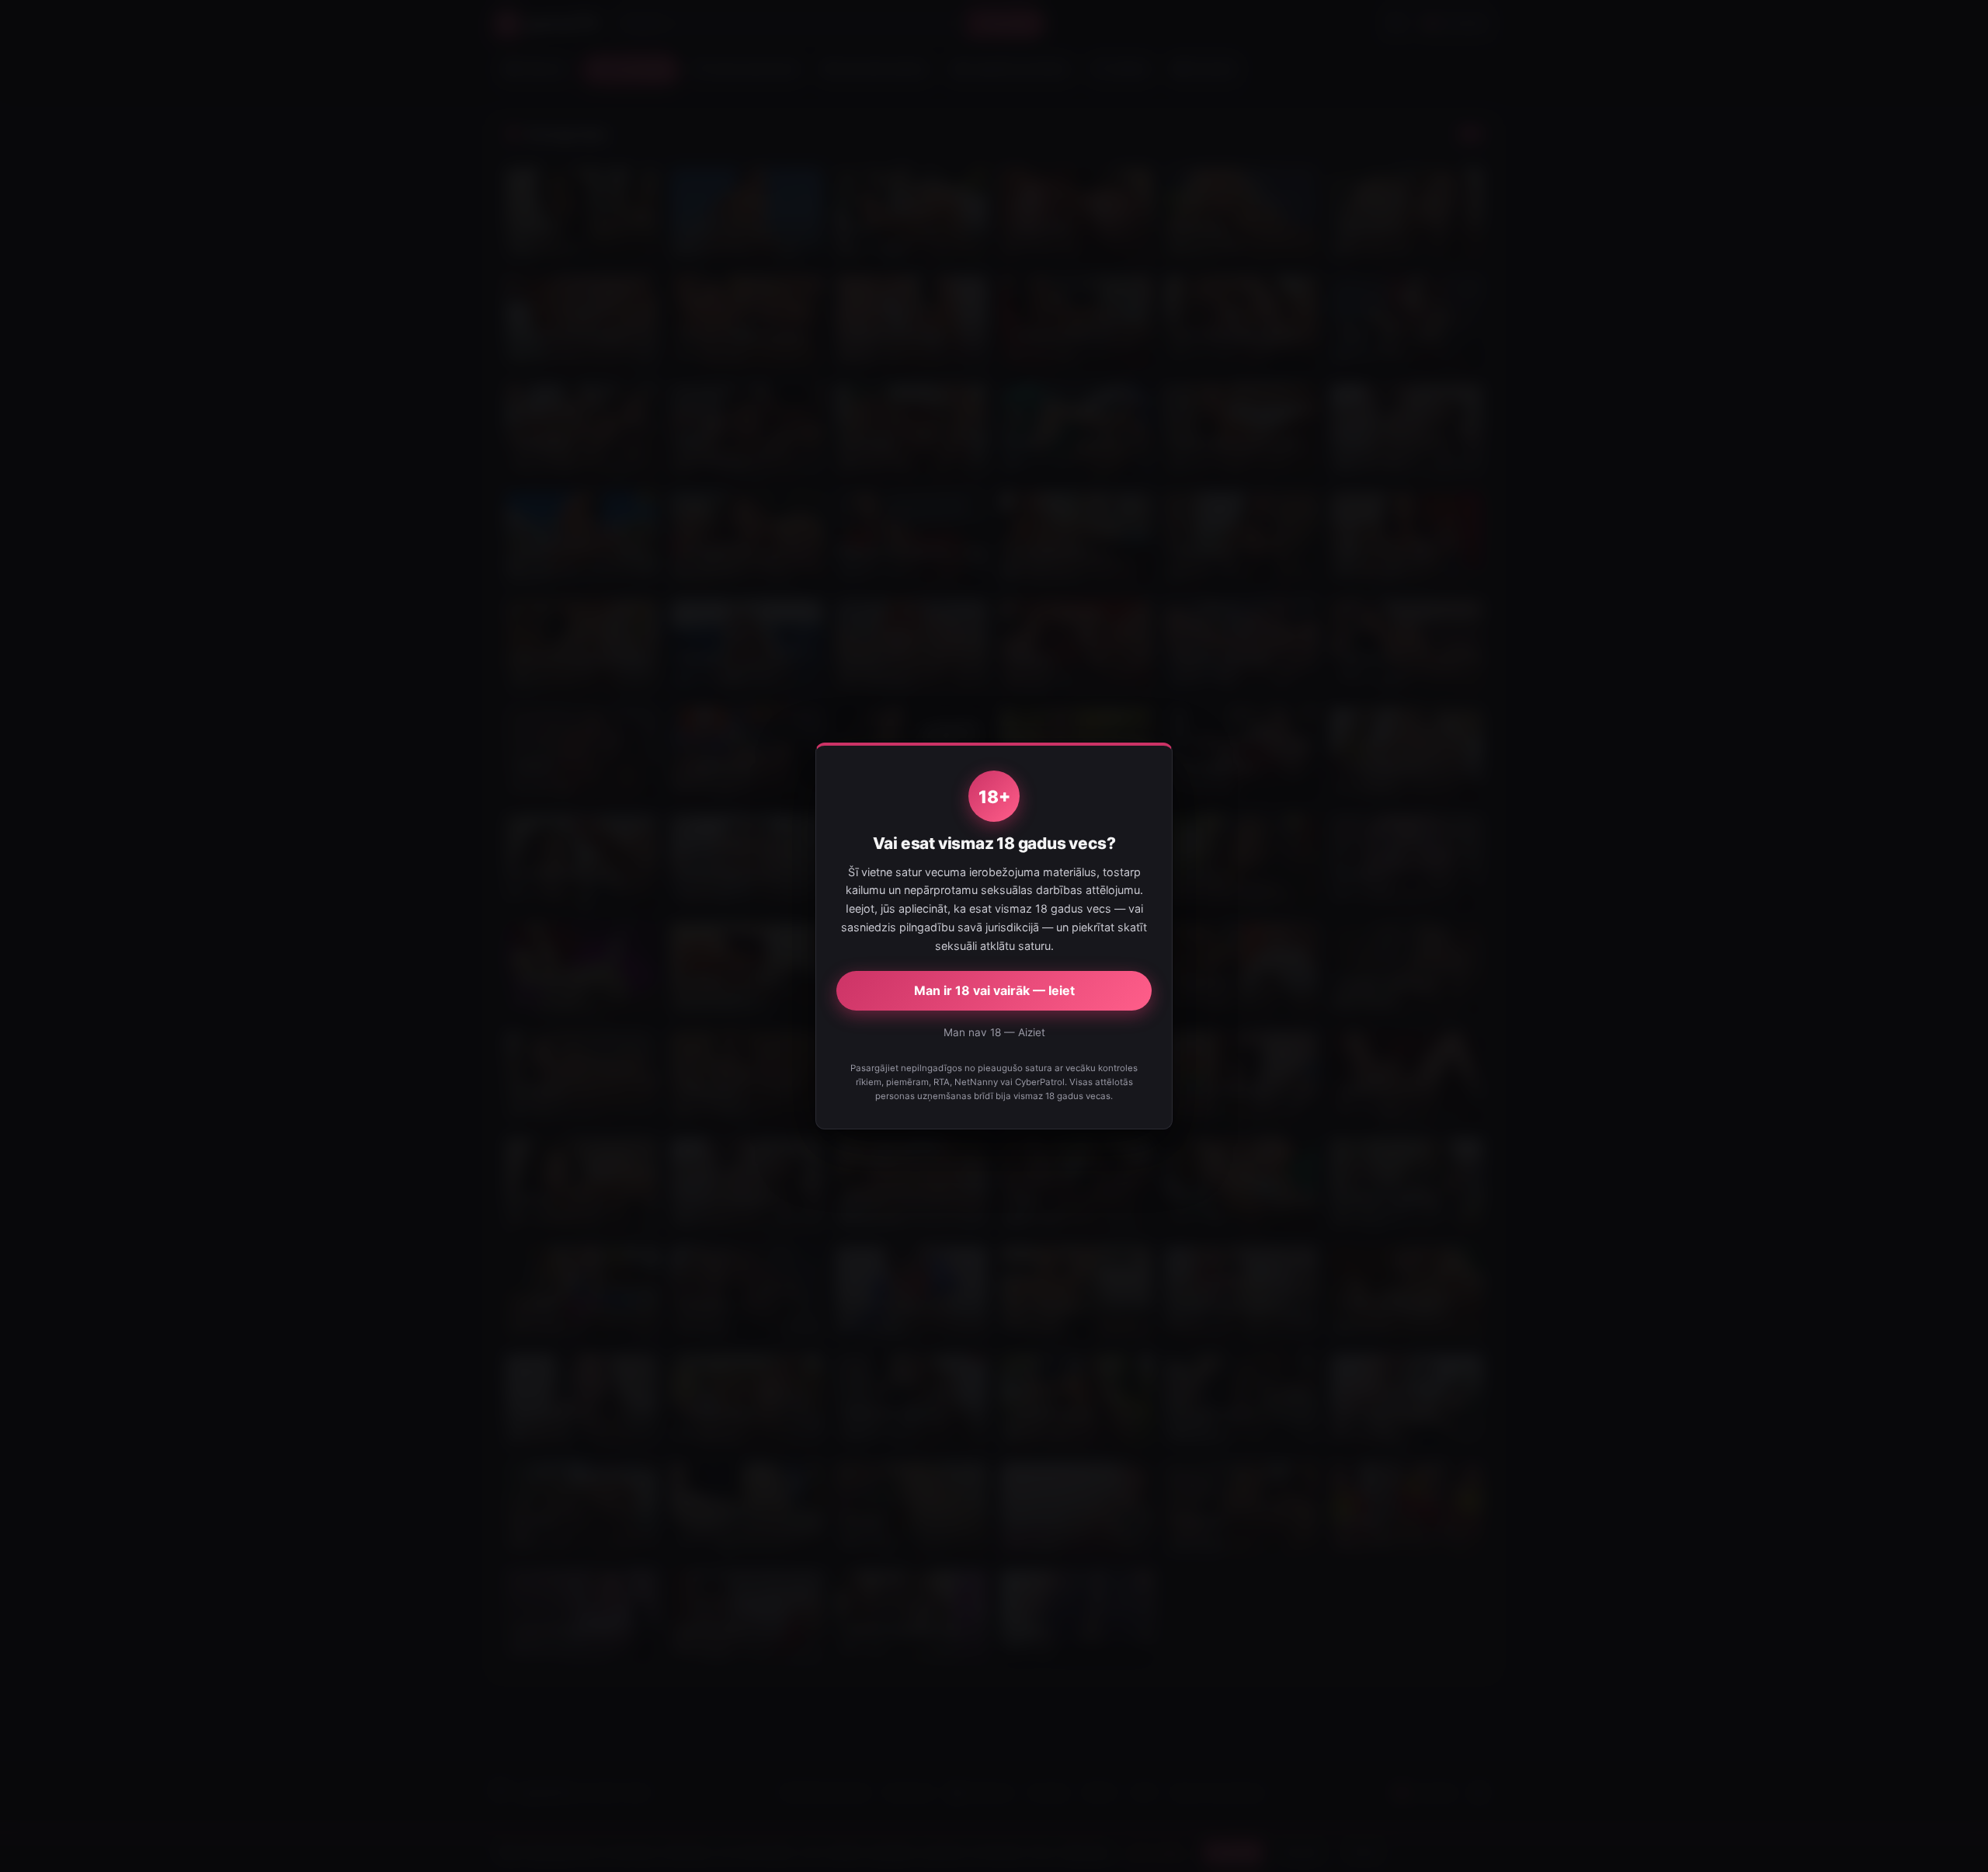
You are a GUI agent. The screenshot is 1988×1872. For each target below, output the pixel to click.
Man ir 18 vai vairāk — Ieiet (994, 990)
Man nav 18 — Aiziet (994, 1032)
